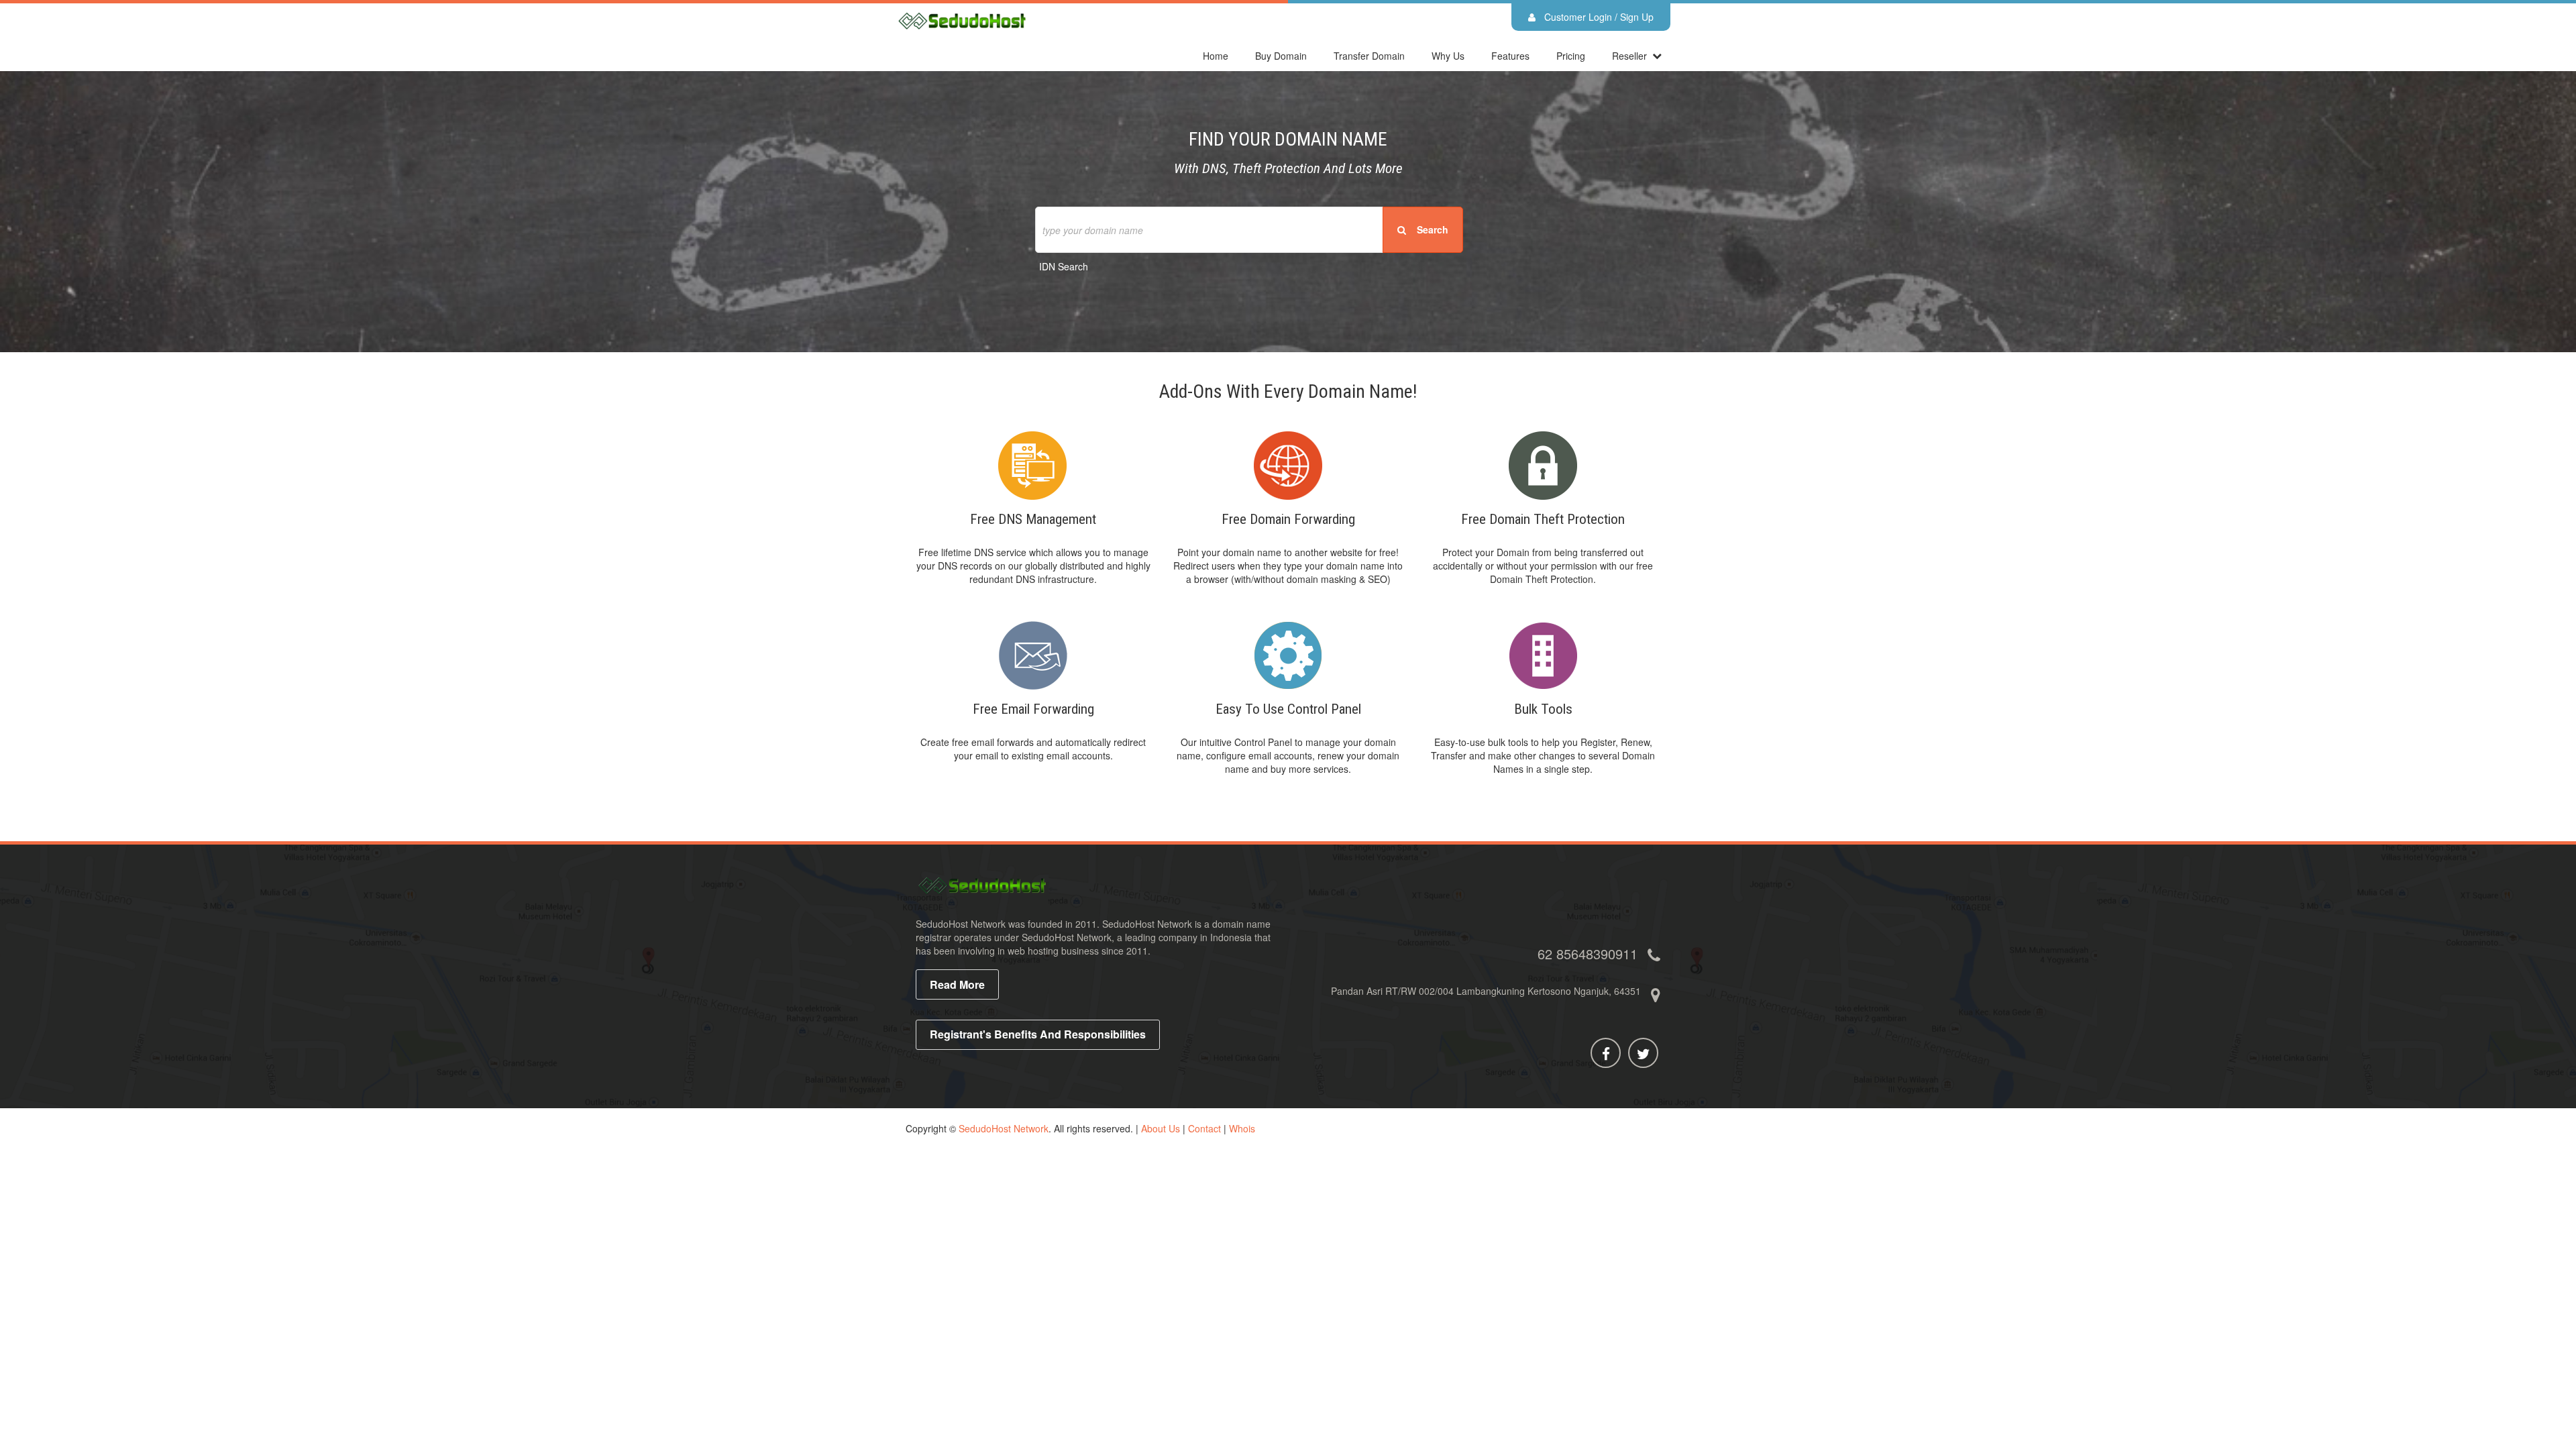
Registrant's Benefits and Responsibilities (1038, 1034)
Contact (1204, 1128)
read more (957, 984)
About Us (1161, 1128)
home (1216, 56)
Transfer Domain (1369, 56)
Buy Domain (1281, 56)
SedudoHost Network (1004, 1128)
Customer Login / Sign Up (1598, 17)
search (1429, 229)
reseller (1629, 56)
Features (1510, 56)
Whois (1242, 1128)
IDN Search (1064, 266)
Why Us (1448, 56)
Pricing (1571, 56)
